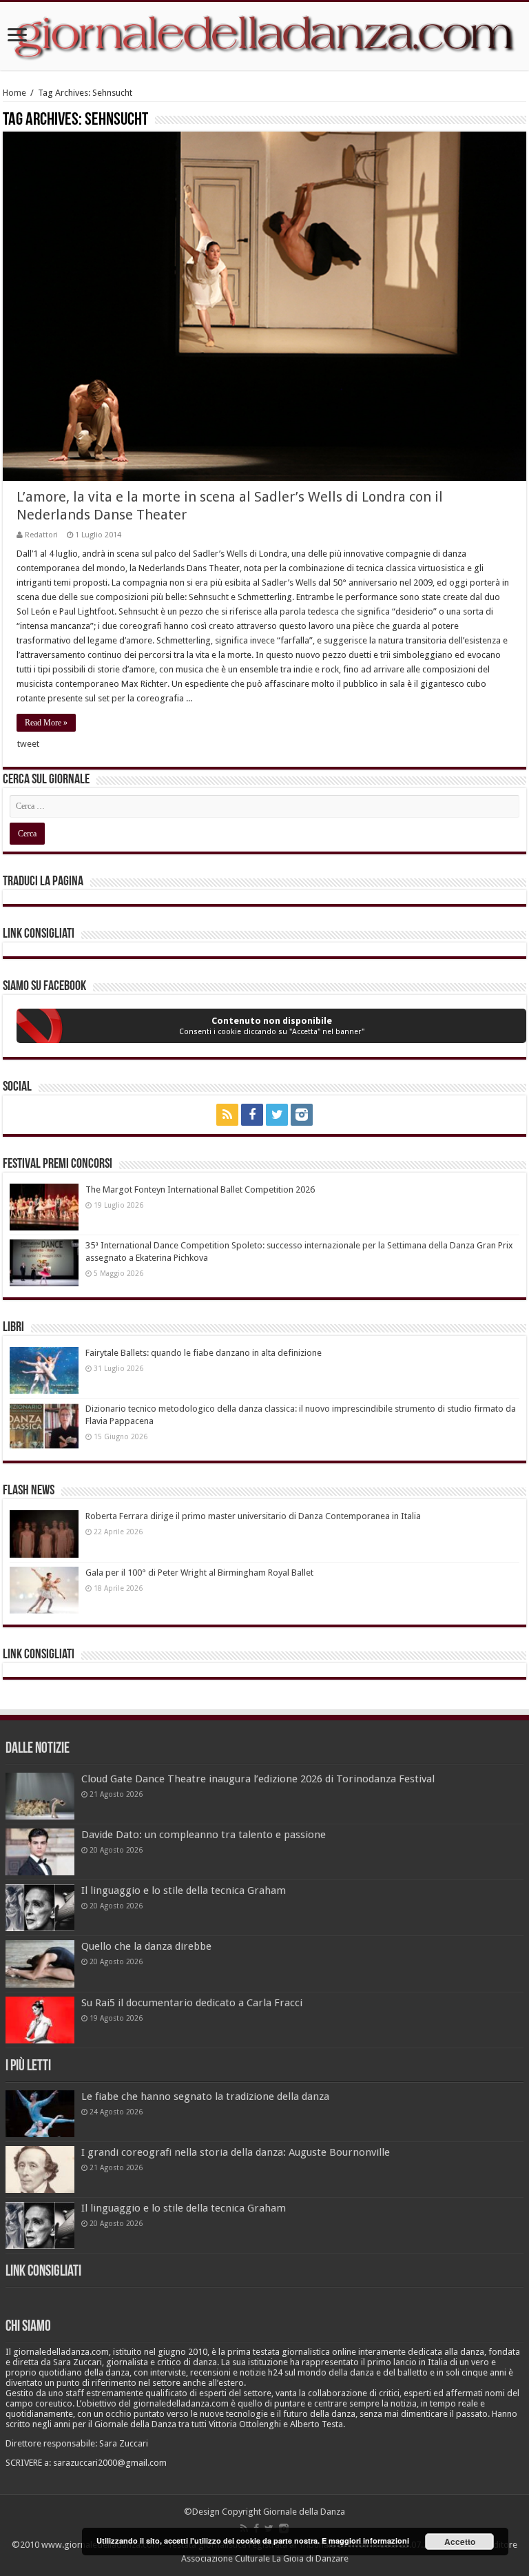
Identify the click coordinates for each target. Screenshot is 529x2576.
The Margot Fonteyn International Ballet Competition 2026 (200, 1189)
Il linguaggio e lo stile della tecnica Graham (184, 1890)
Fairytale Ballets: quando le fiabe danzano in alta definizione (204, 1353)
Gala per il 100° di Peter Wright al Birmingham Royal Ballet (199, 1573)
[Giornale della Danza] (264, 36)
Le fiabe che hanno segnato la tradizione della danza (205, 2096)
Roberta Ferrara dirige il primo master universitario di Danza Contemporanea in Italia (253, 1516)
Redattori (41, 535)
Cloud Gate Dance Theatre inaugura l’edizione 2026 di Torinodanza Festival (258, 1779)
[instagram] (302, 1115)
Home (14, 93)
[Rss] (227, 1115)
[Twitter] (277, 1115)
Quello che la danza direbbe (146, 1946)
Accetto (460, 2542)
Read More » (46, 723)
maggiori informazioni (369, 2541)
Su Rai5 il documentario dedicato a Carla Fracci (192, 2003)
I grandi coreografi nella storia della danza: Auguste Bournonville (236, 2152)
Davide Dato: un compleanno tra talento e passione (204, 1835)
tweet (28, 744)
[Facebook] (252, 1115)
